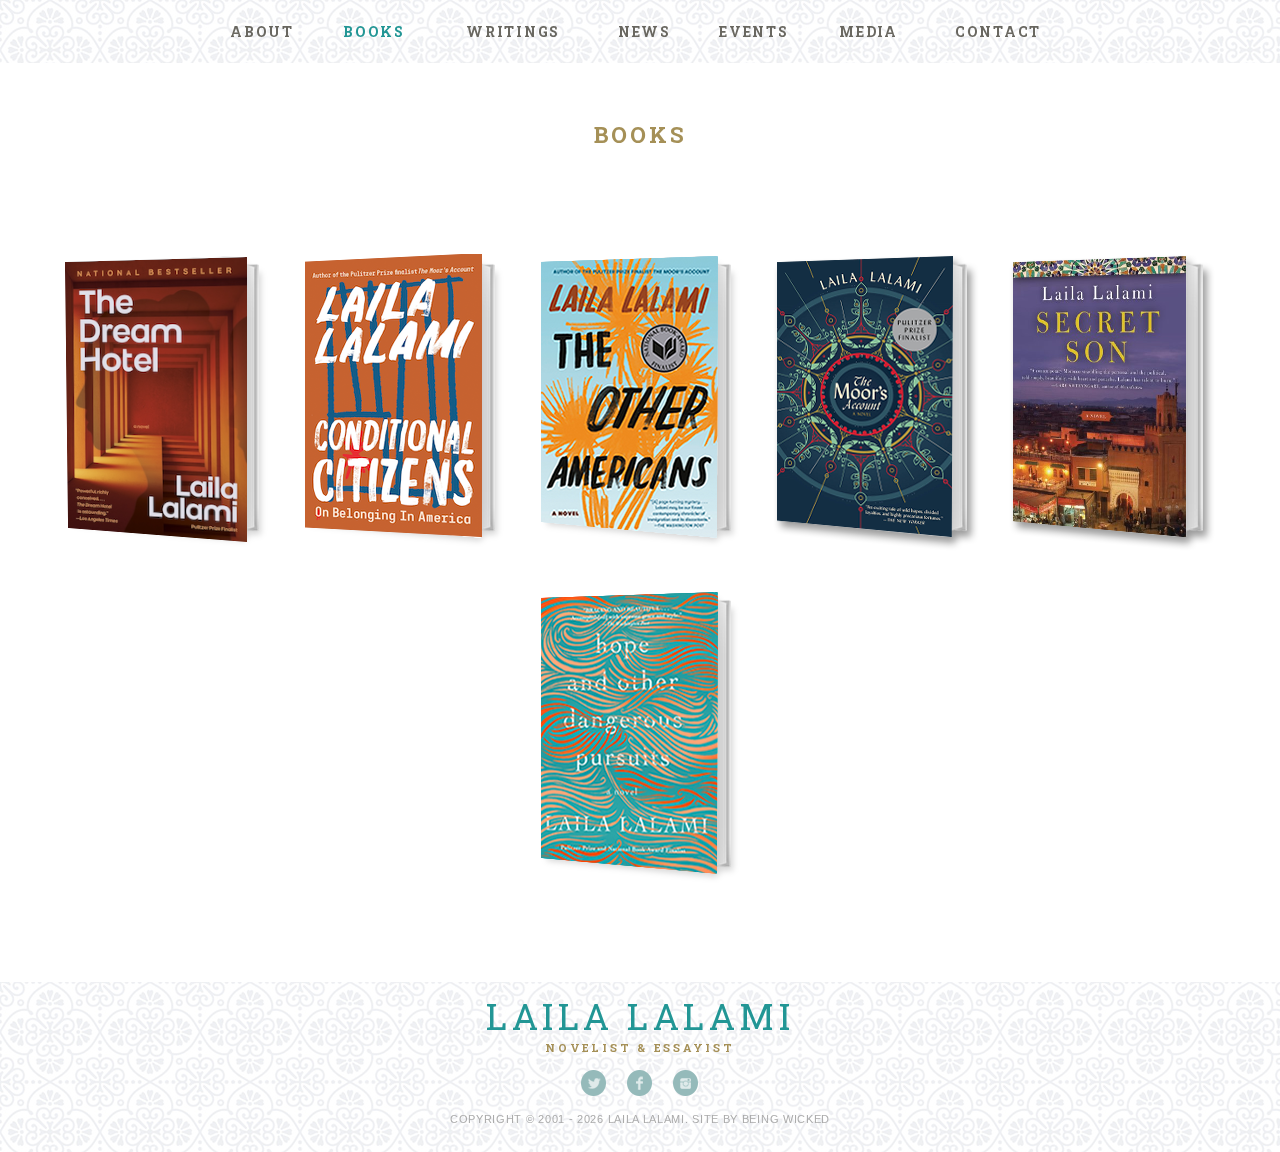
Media (868, 31)
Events (754, 31)
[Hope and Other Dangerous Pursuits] (640, 895)
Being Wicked (786, 1119)
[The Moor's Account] (876, 559)
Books (374, 31)
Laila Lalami (640, 1016)
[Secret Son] (1112, 559)
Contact (998, 31)
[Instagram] (686, 1083)
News (644, 31)
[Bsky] (594, 1083)
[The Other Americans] (640, 559)
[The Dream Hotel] (168, 559)
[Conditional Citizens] (404, 559)
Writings (513, 31)
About (262, 31)
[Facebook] (640, 1083)
